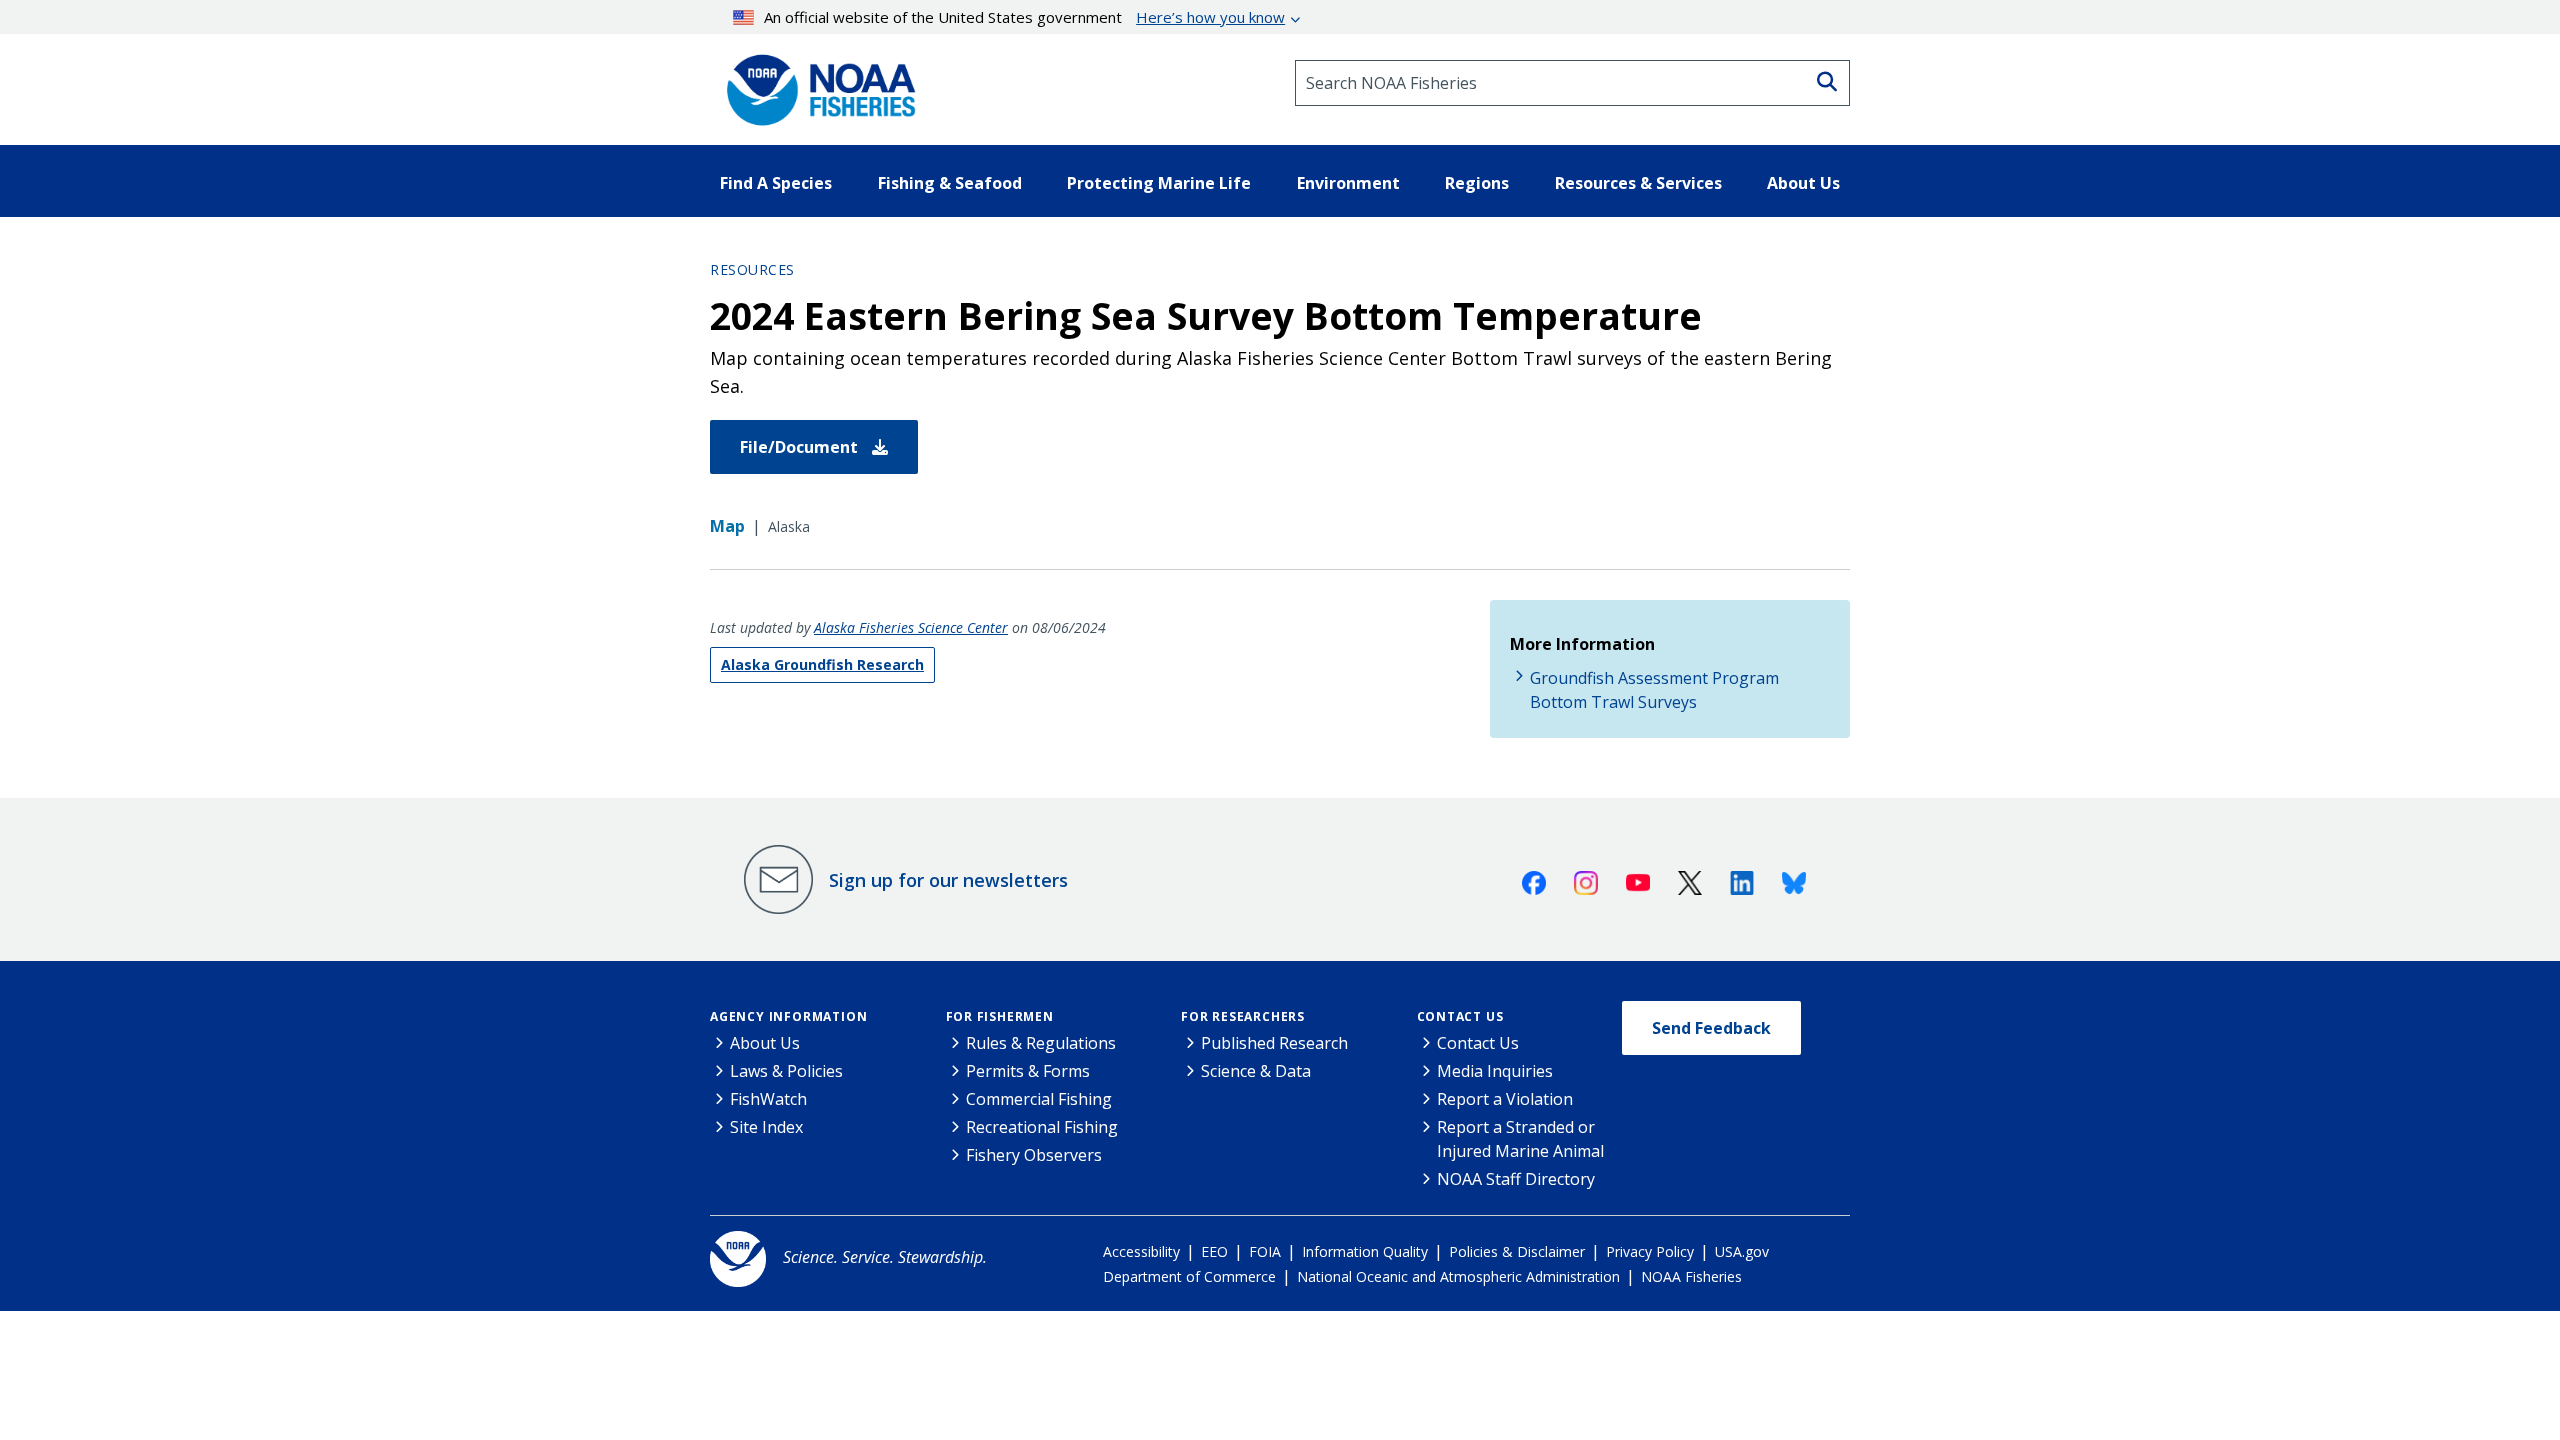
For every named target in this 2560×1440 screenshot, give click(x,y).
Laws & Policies (786, 1071)
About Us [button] (1803, 183)
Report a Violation (1505, 1099)
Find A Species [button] (776, 183)
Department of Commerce (1189, 1276)
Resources (752, 269)
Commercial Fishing (1039, 1099)
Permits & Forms (1028, 1071)
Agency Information (788, 1016)
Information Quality (1365, 1251)
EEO (1214, 1251)
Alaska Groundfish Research (822, 664)
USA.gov (1742, 1251)
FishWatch (768, 1099)
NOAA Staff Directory (1516, 1179)
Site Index (766, 1127)
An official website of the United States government (1024, 17)
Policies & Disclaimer (1517, 1251)
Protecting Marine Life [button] (1159, 183)
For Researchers (1243, 1016)
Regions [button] (1477, 183)
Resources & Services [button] (1638, 183)
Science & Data (1256, 1071)
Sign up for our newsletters (948, 880)
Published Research (1274, 1043)
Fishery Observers (1034, 1155)
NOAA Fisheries (1691, 1276)
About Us (765, 1043)
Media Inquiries (1495, 1071)
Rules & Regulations (1041, 1043)
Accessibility (1141, 1251)
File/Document (801, 447)
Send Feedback (1711, 1028)
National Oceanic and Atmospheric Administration (1458, 1276)
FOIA (1265, 1251)
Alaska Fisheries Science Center (911, 627)
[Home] (815, 83)
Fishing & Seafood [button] (950, 183)
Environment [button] (1348, 183)
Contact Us (1460, 1016)
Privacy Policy (1650, 1251)
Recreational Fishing (1042, 1127)
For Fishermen (1000, 1016)
